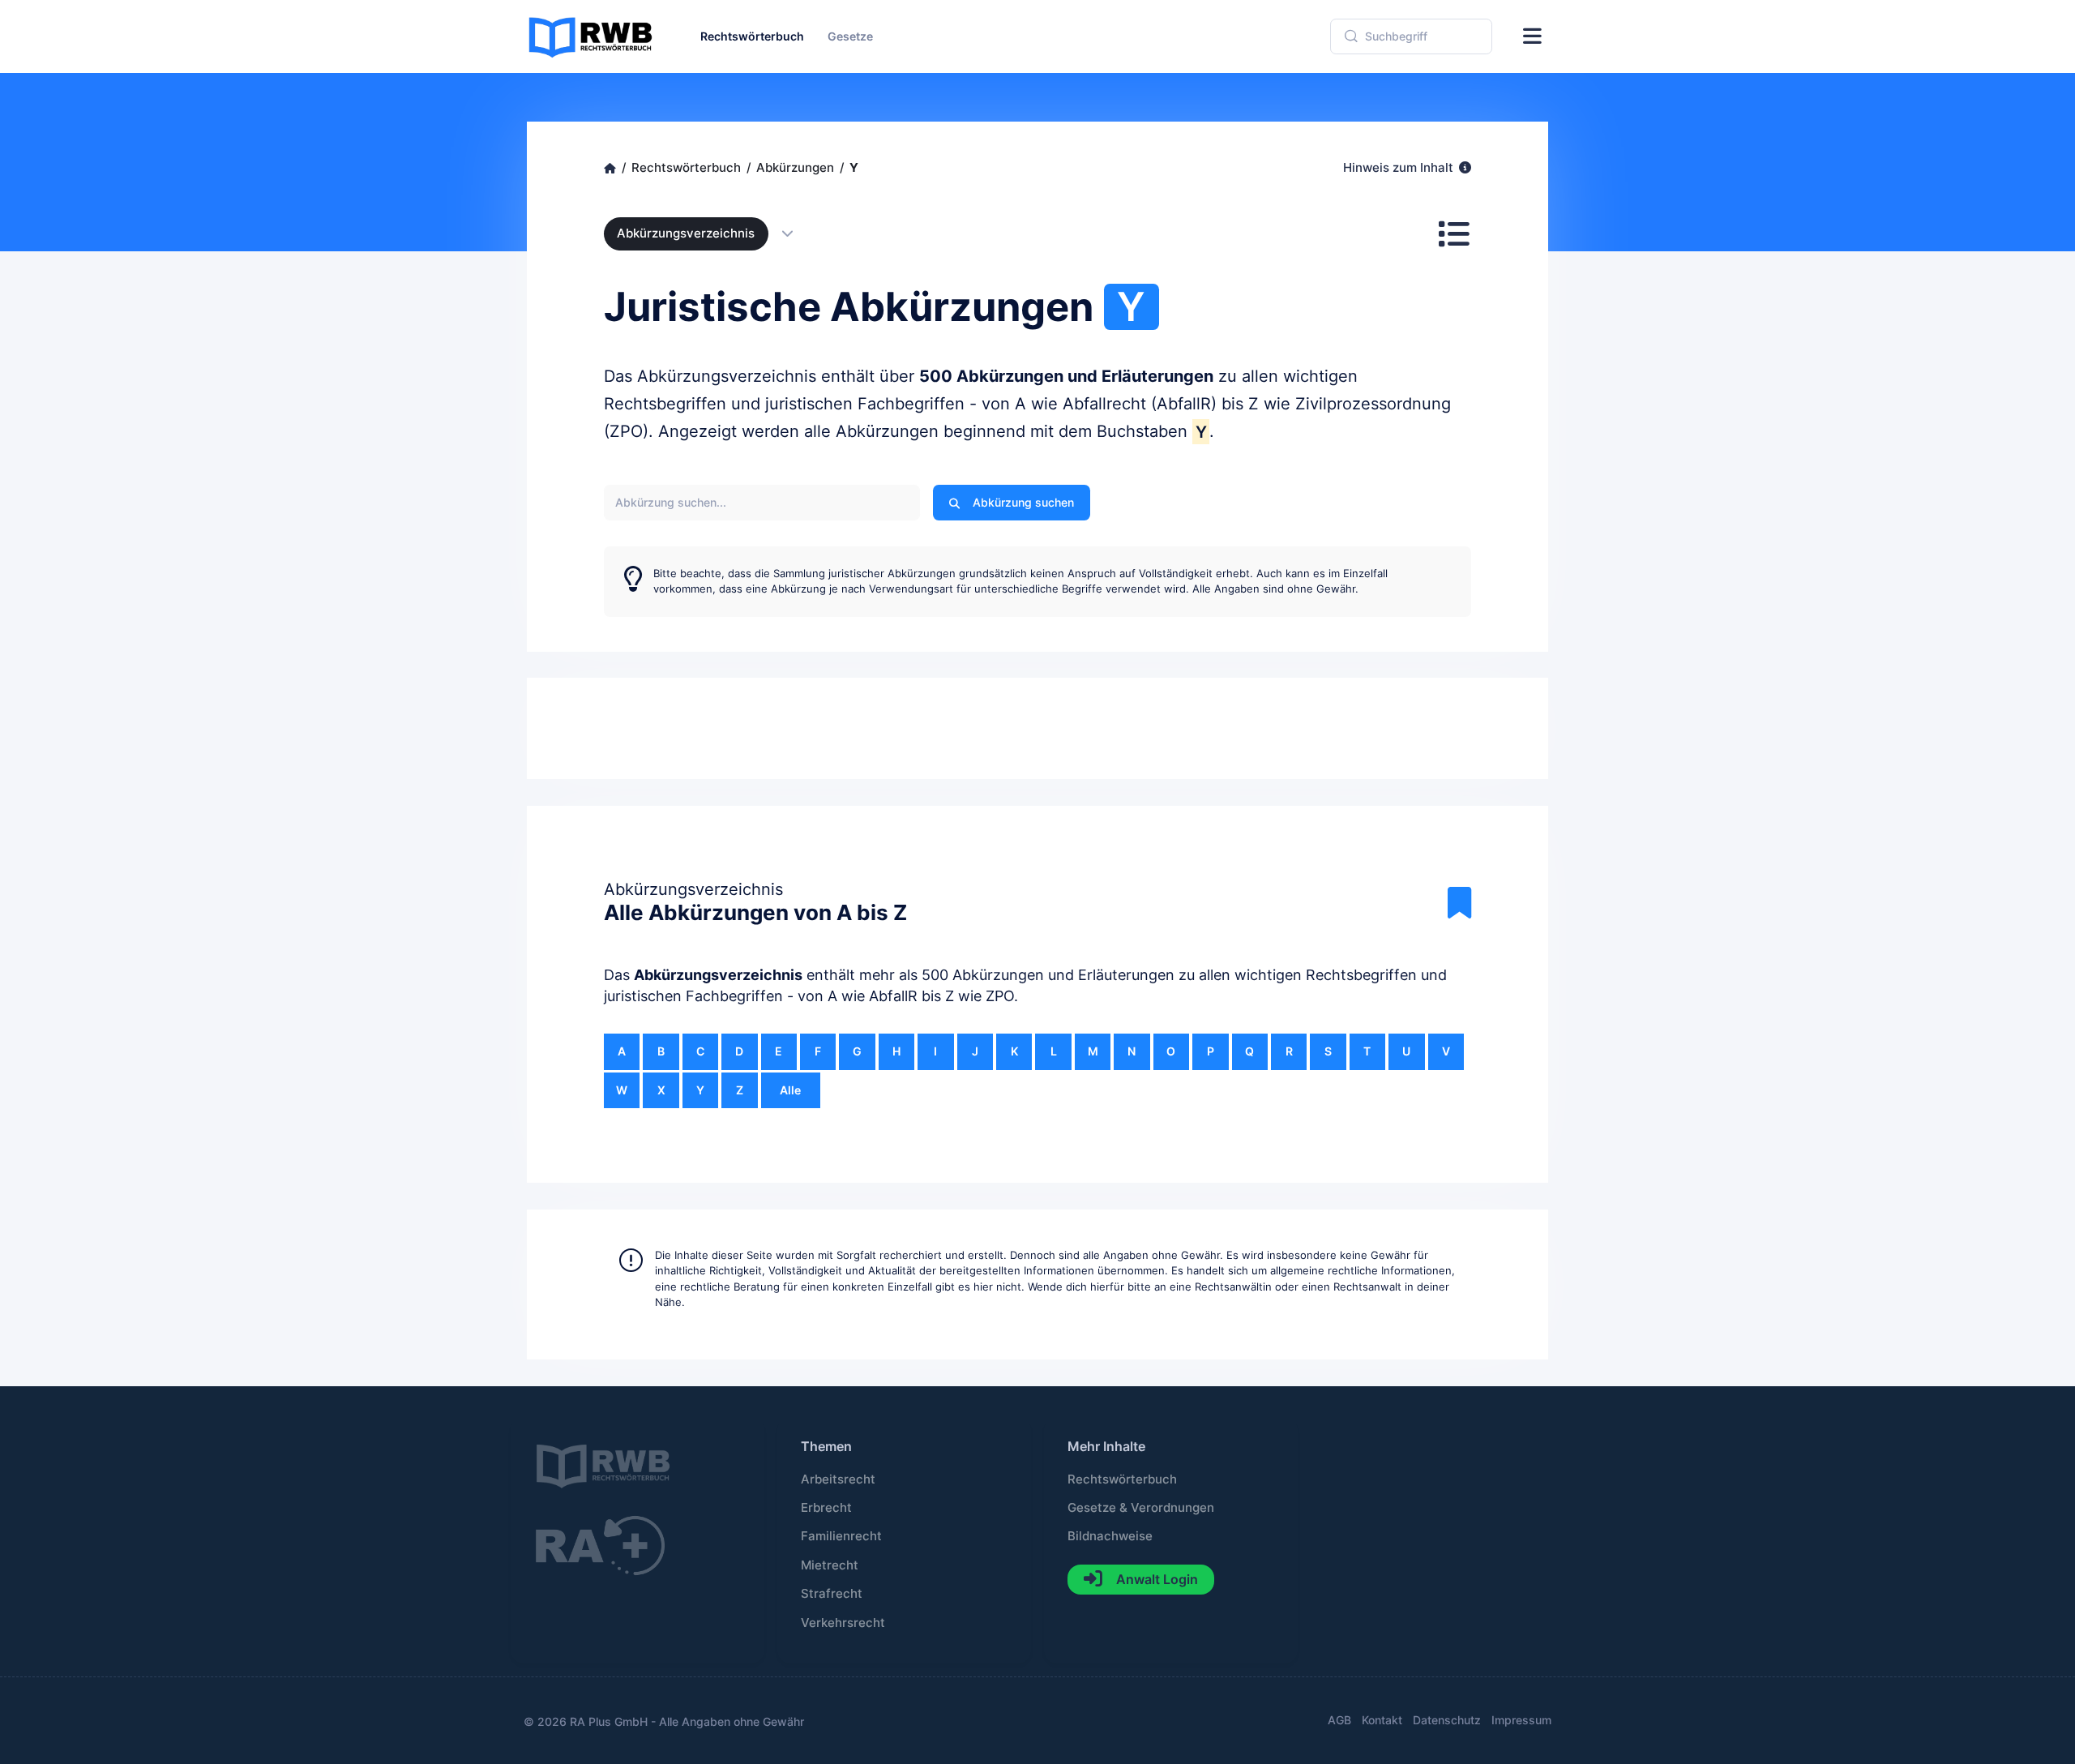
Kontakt (1382, 1720)
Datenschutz (1447, 1720)
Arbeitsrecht (838, 1479)
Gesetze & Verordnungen (1141, 1508)
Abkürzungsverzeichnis (686, 233)
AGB (1339, 1720)
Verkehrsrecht (843, 1623)
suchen (1023, 502)
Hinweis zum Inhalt (1400, 168)
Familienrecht (841, 1536)
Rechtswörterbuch (1122, 1479)
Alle (790, 1090)
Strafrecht (832, 1594)
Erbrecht (826, 1508)
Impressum (1521, 1720)
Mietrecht (830, 1565)
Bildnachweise (1110, 1536)
